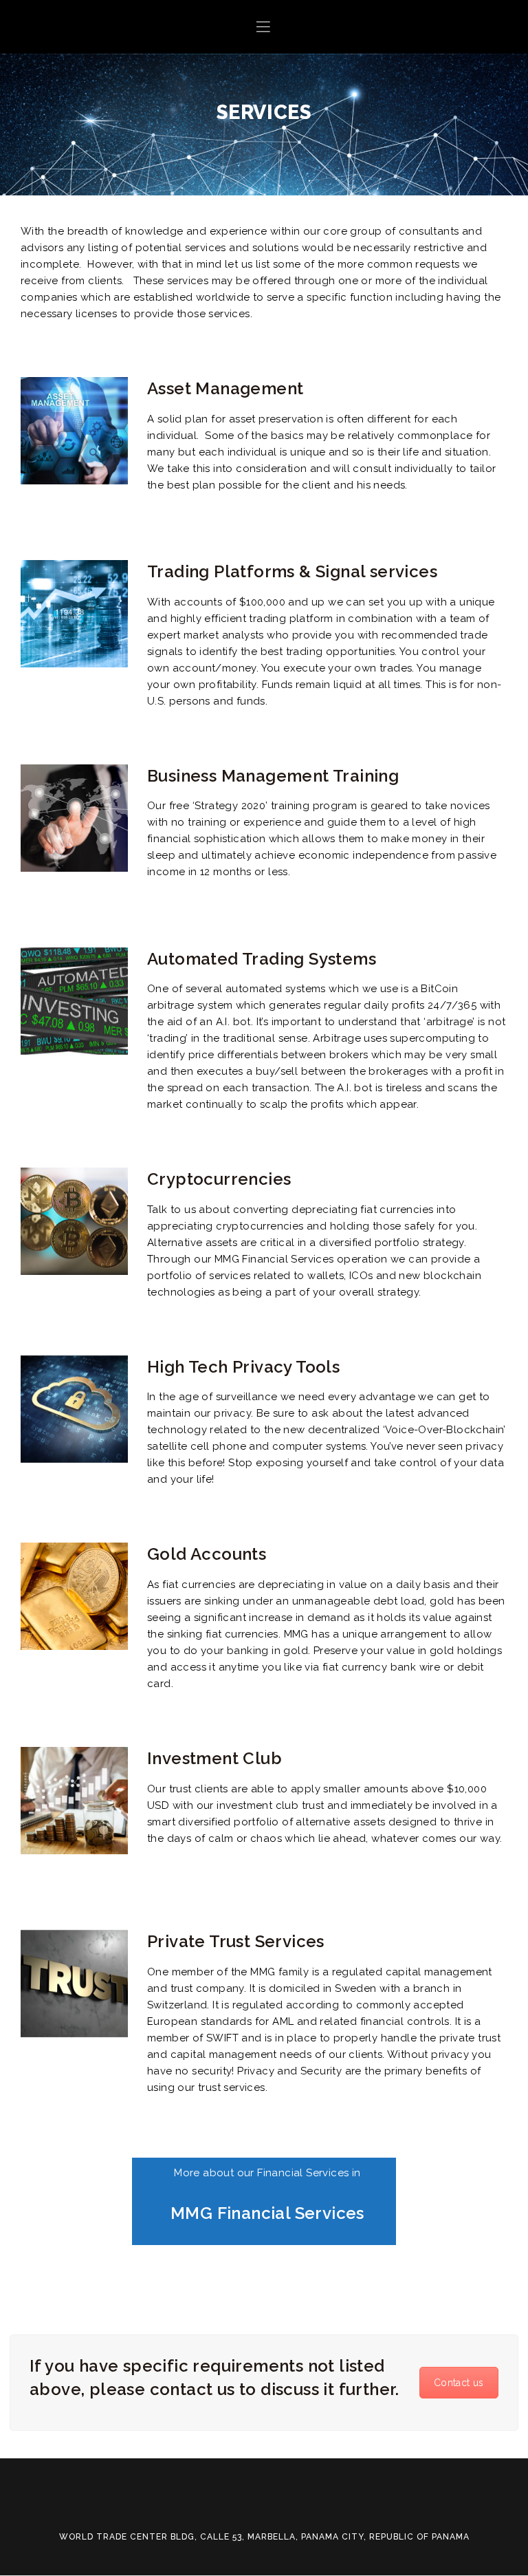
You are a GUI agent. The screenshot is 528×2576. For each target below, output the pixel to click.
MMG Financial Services (267, 2213)
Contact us (459, 2383)
